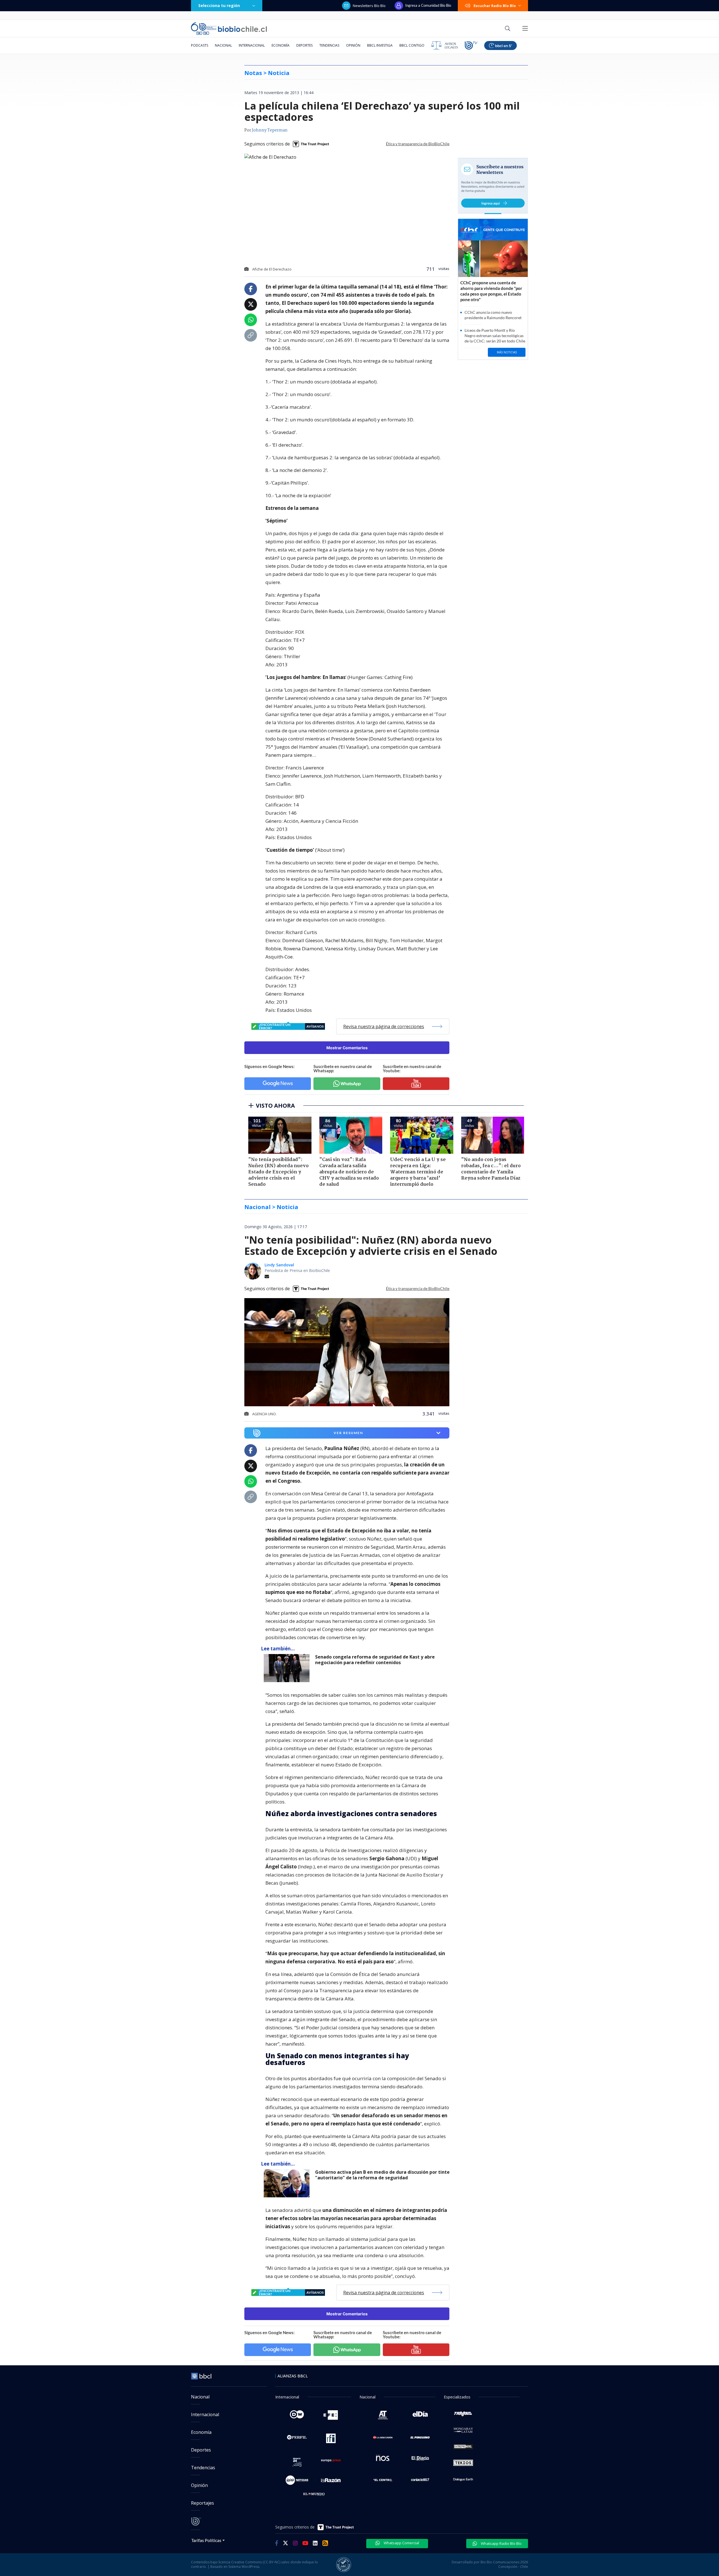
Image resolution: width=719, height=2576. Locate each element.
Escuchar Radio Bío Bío (495, 6)
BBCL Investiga (380, 45)
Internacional (252, 45)
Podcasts (200, 45)
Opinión (353, 45)
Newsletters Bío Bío (369, 6)
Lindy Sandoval (279, 1265)
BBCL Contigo (412, 45)
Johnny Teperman (270, 130)
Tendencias (329, 45)
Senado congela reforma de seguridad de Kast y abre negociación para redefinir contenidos (375, 1660)
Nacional (223, 45)
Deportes (304, 45)
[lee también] (288, 1668)
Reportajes (202, 2503)
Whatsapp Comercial (401, 2543)
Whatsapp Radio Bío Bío (501, 2543)
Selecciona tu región (219, 5)
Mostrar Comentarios (347, 1048)
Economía (281, 45)
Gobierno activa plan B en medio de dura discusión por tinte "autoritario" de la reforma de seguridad (382, 2175)
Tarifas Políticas (206, 2540)
